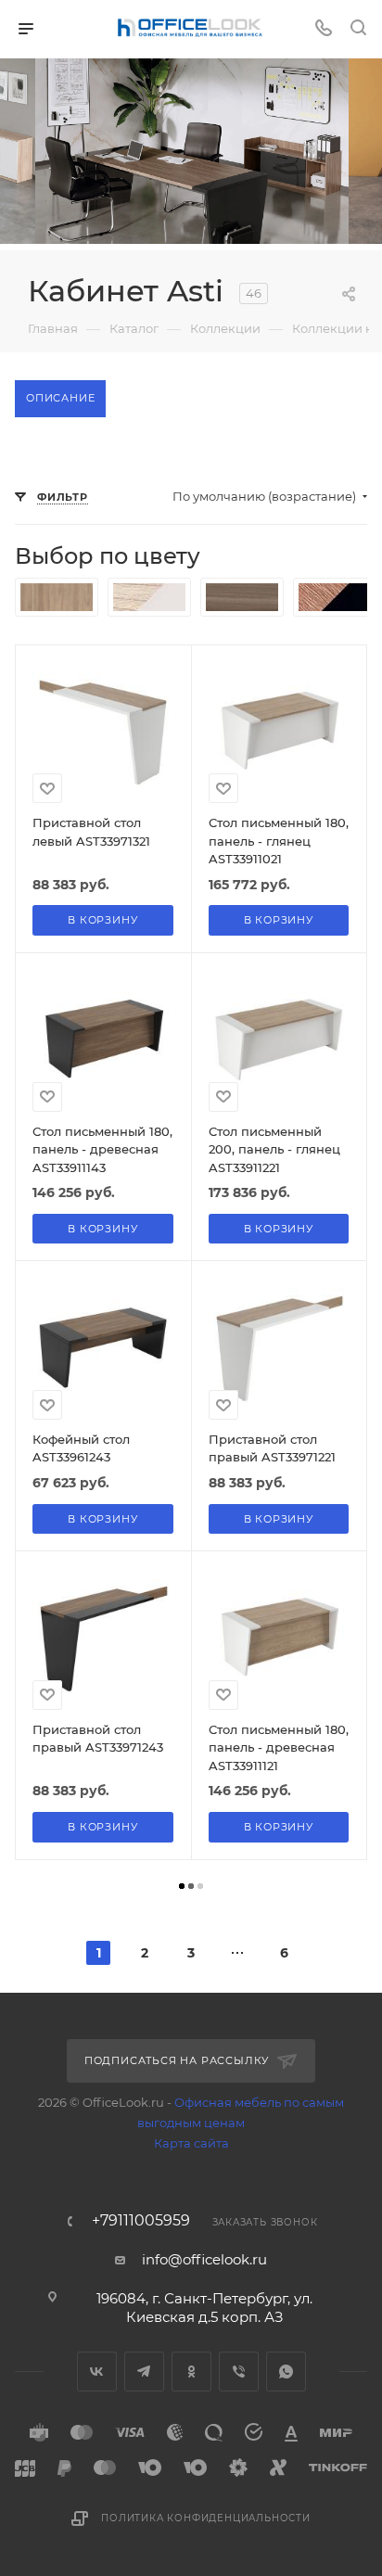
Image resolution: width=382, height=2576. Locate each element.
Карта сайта (191, 2143)
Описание (60, 398)
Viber (239, 2372)
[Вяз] (57, 597)
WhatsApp (286, 2372)
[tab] (60, 399)
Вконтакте (97, 2372)
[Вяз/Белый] (149, 597)
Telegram (144, 2372)
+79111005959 (141, 2221)
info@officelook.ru (204, 2259)
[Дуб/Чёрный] (335, 597)
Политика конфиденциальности (206, 2518)
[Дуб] (242, 597)
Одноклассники (191, 2372)
